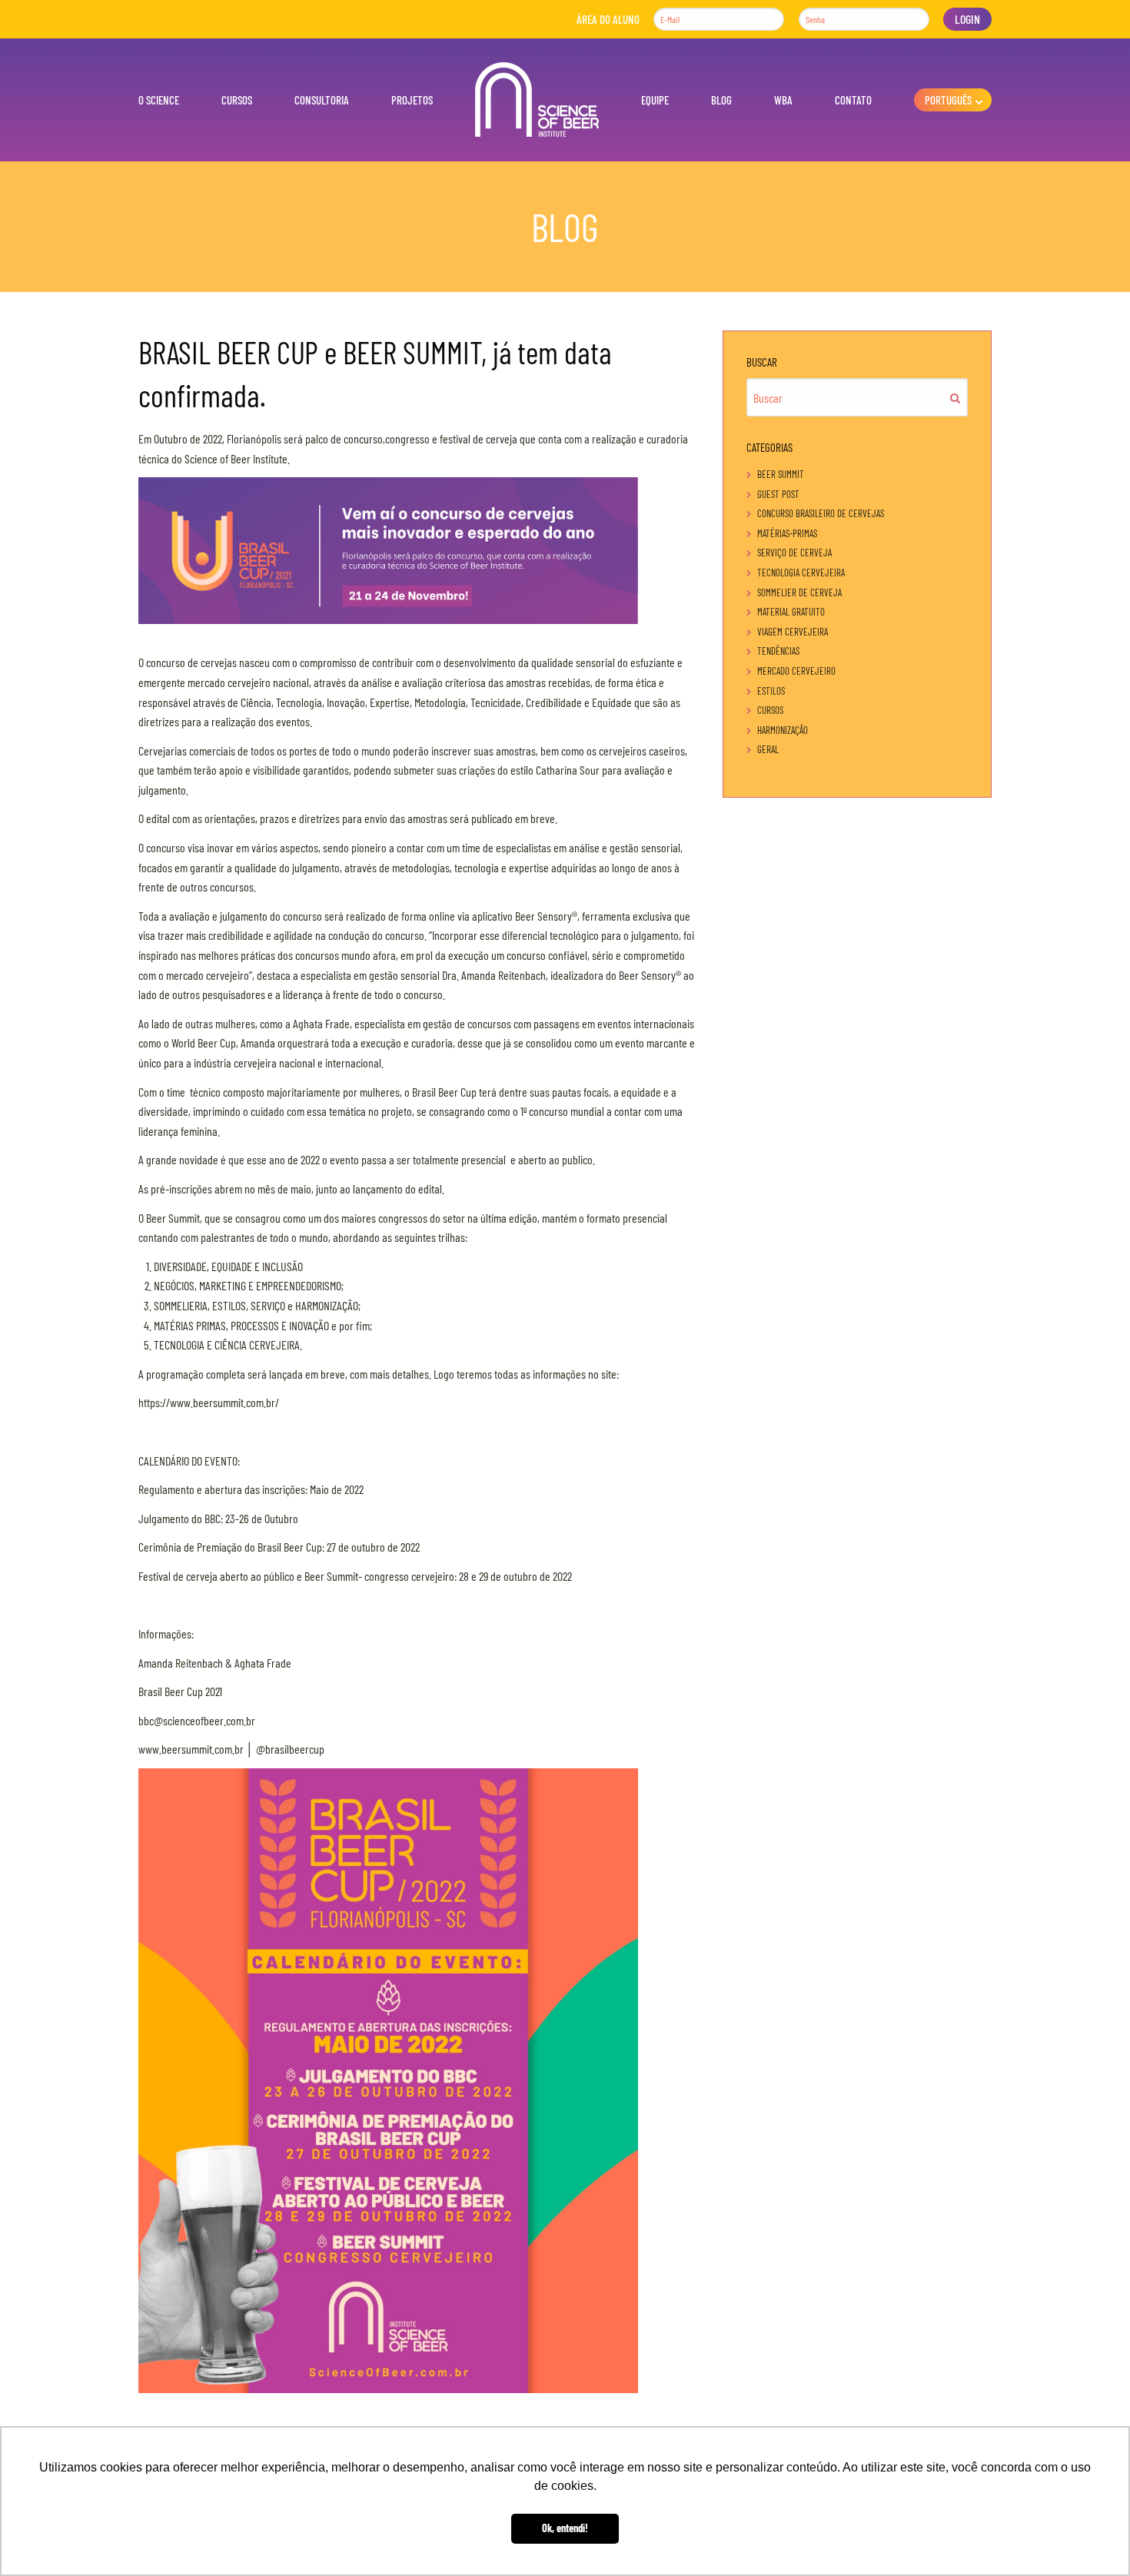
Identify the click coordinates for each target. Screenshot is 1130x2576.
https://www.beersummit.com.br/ (209, 1402)
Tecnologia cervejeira (801, 573)
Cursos (237, 100)
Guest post (778, 494)
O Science (159, 100)
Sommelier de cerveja (799, 593)
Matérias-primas (787, 533)
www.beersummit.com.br (191, 1749)
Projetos (412, 100)
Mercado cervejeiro (796, 671)
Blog (721, 100)
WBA (783, 100)
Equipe (655, 100)
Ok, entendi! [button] (565, 2528)
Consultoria (322, 100)
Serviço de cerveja (794, 553)
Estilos (771, 691)
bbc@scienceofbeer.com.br (197, 1720)
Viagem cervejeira (793, 632)
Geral (768, 749)
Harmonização (783, 730)
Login (967, 19)
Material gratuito (791, 612)
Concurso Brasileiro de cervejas (821, 513)
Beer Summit (781, 474)
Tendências (778, 651)
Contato (853, 100)
